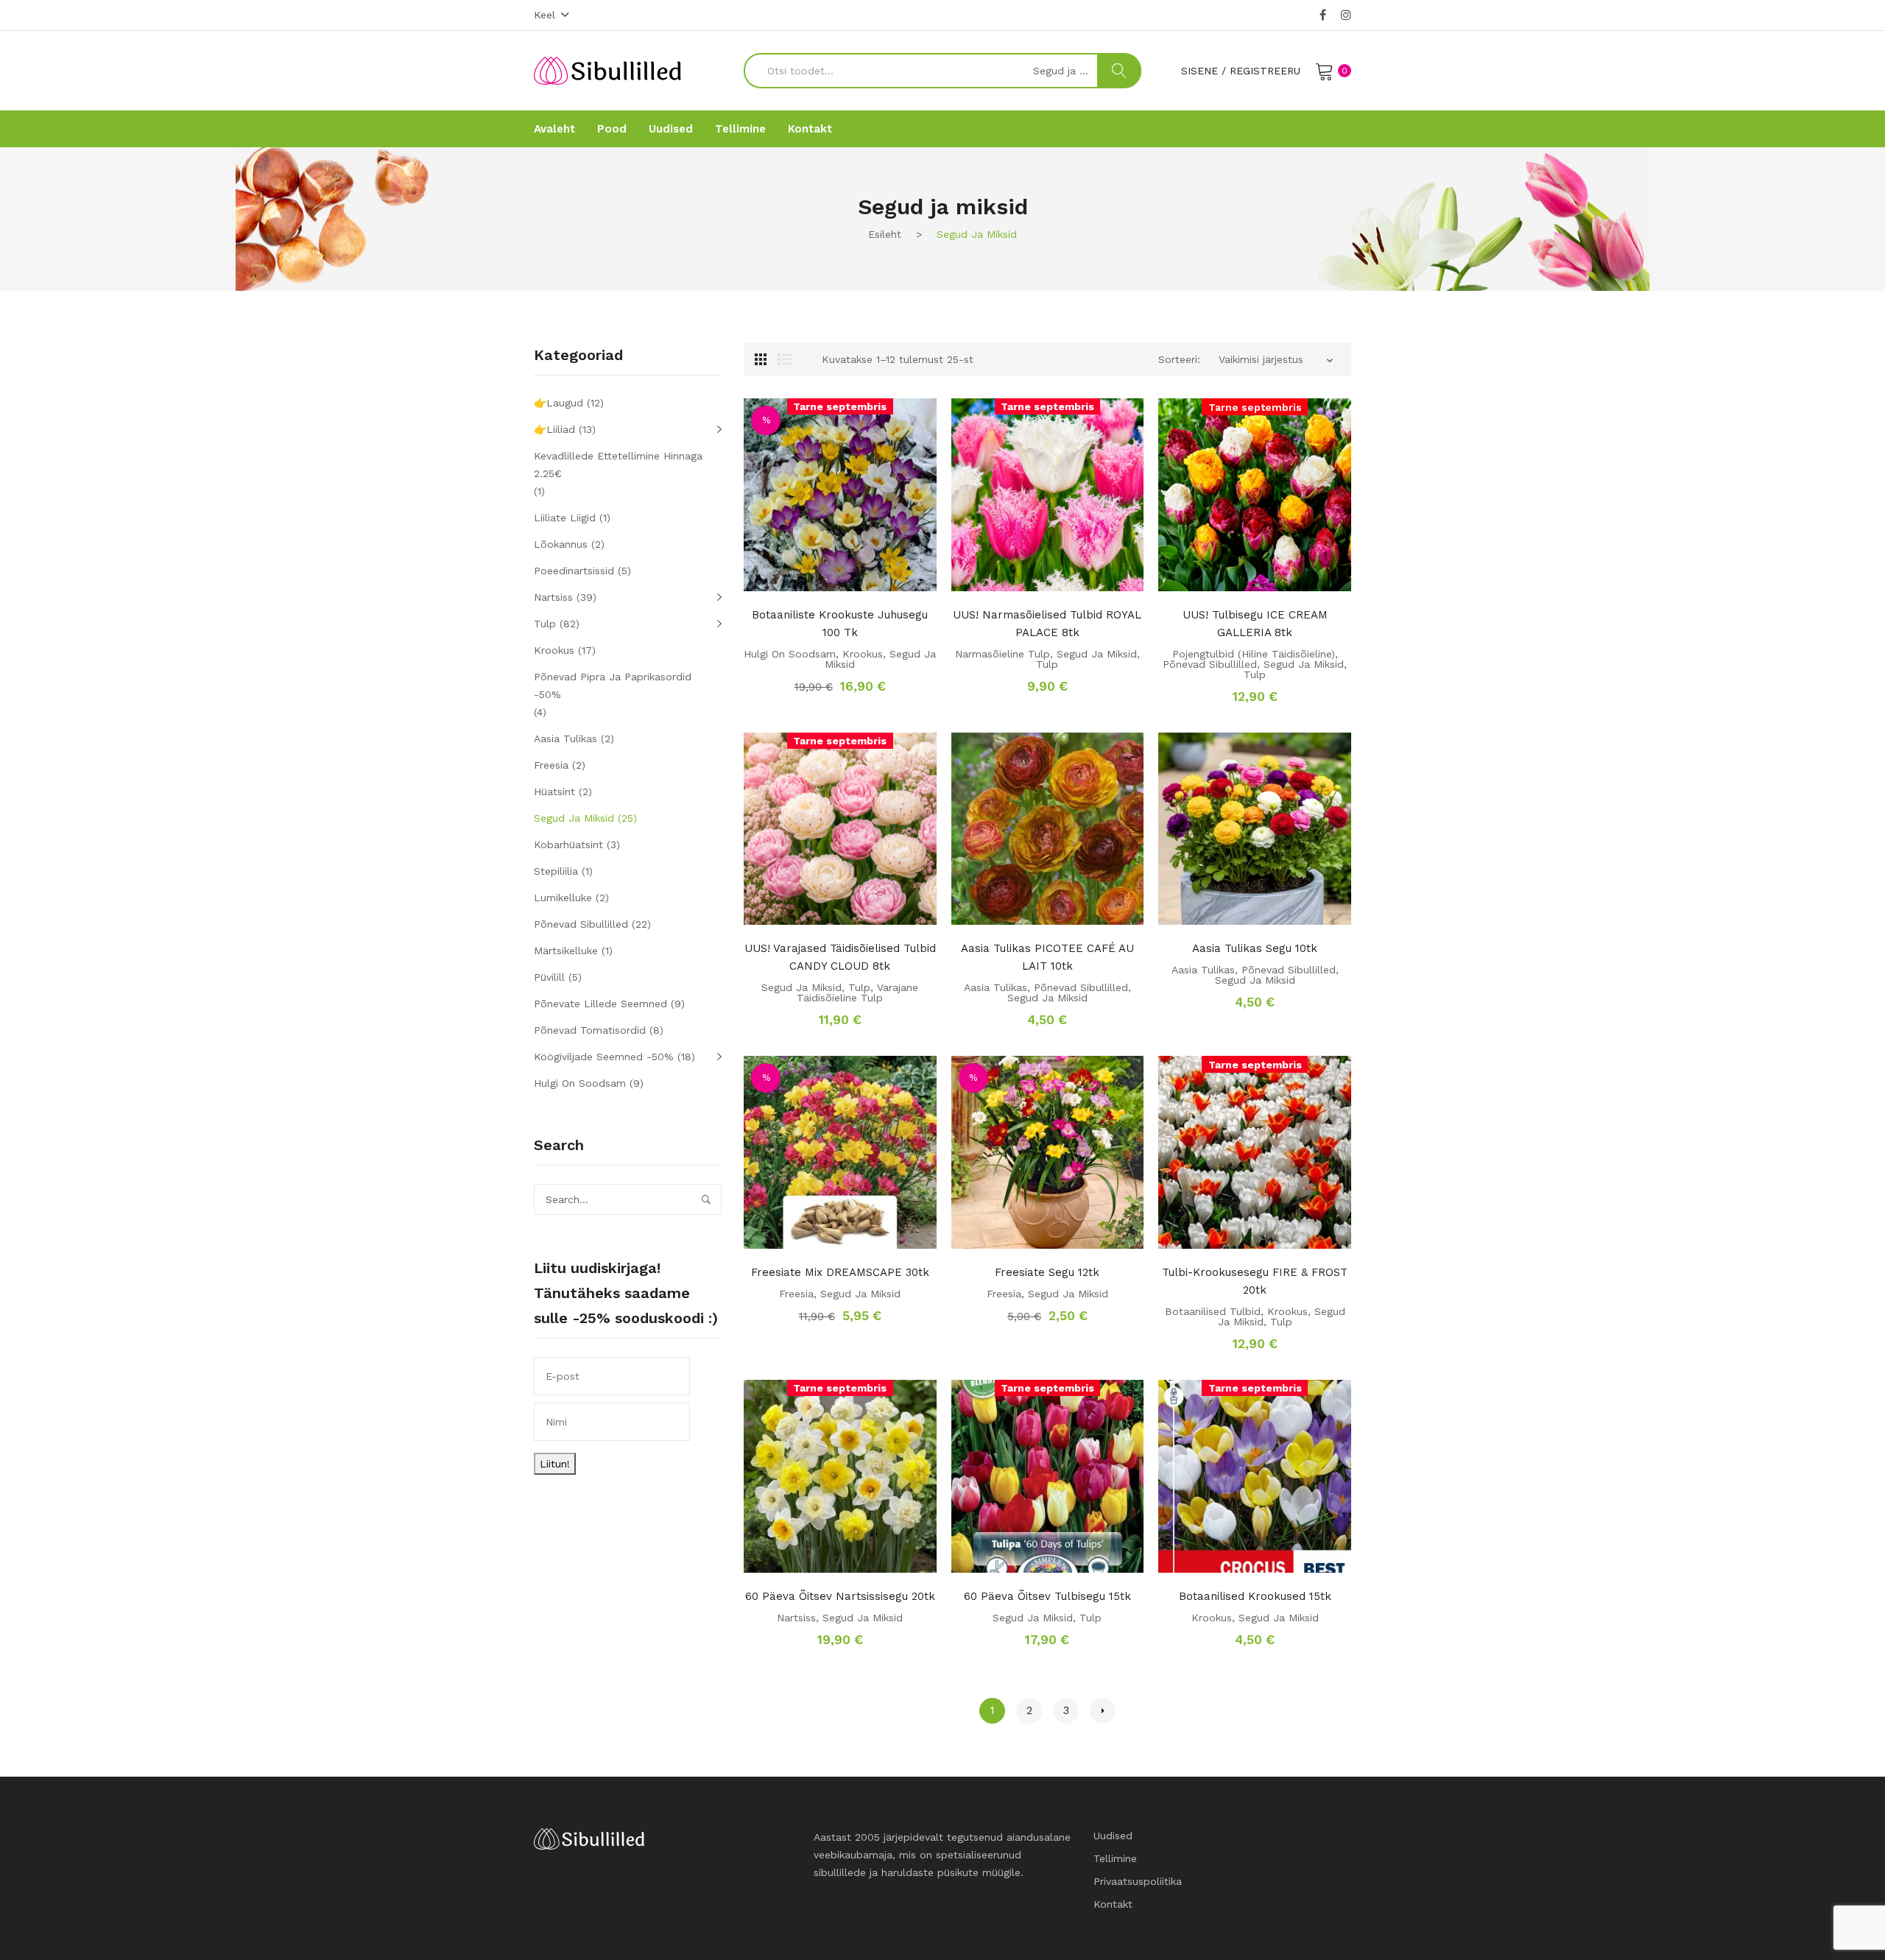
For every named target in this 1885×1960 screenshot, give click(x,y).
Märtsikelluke (566, 951)
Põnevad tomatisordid (590, 1030)
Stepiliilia (556, 871)
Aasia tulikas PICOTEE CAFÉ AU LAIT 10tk (1047, 957)
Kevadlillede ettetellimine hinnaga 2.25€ (618, 465)
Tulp (1047, 664)
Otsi (1119, 71)
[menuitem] (554, 129)
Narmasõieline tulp (1003, 654)
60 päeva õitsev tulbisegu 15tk (1047, 1596)
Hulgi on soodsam (790, 654)
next (1103, 1711)
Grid (761, 359)
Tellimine (1115, 1858)
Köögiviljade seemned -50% (604, 1057)
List (785, 359)
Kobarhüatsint (568, 845)
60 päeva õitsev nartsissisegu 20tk (840, 1596)
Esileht (885, 234)
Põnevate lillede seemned (600, 1004)
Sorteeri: (1179, 359)
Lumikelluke (563, 898)
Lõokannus (561, 544)
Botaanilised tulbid (1213, 1311)
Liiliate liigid (565, 518)
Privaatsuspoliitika (1138, 1881)
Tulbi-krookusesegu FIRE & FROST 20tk (1255, 1281)
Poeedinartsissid (574, 571)
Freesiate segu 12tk (1047, 1272)
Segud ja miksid (1097, 654)
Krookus (863, 654)
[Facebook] (1323, 15)
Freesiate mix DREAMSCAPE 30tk (840, 1272)
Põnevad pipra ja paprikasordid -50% (613, 685)
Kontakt (1113, 1904)
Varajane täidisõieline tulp (857, 993)
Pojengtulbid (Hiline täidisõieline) (1254, 654)
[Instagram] (1346, 15)
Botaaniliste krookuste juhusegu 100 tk (840, 624)
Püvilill (549, 977)
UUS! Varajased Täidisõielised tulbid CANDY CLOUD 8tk (840, 957)
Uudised (1113, 1836)
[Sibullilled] (607, 70)
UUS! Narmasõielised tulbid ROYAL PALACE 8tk (1047, 624)
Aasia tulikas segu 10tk (1255, 948)
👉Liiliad (554, 429)
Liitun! (555, 1464)
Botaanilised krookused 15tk (1255, 1596)
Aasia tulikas (996, 987)
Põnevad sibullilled (1210, 664)
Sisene (1199, 71)
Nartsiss (796, 1618)
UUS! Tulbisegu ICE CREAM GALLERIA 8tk (1255, 624)
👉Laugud (559, 403)
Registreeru (1265, 71)
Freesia (796, 1294)
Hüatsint (554, 792)
